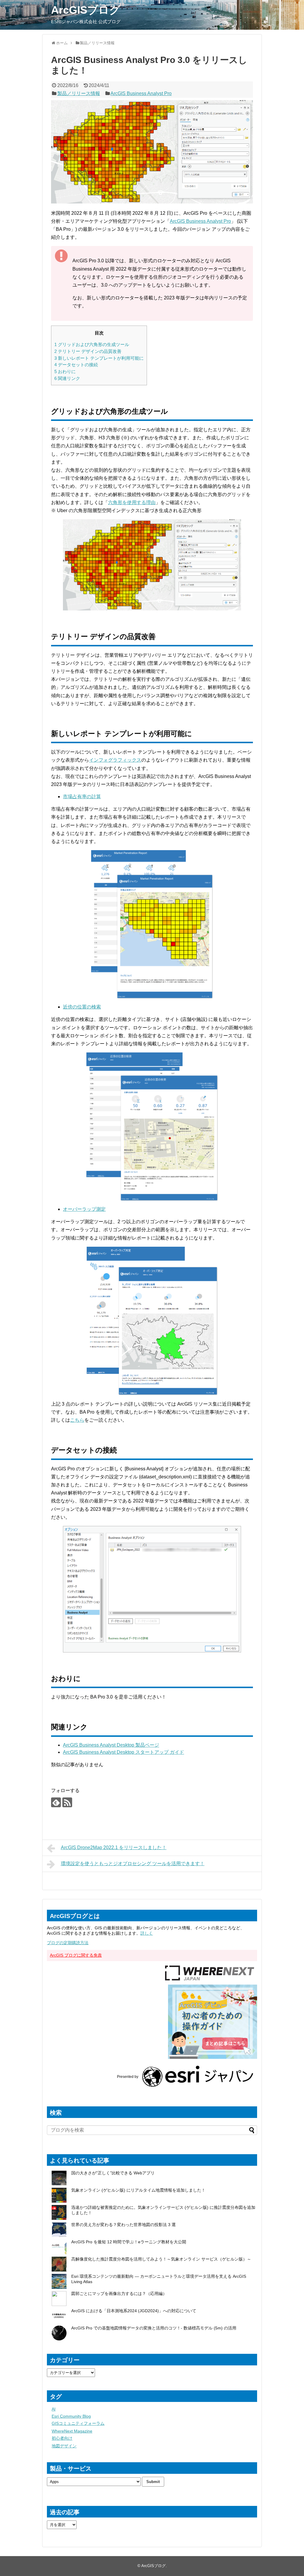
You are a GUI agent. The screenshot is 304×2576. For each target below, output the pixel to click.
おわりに (65, 371)
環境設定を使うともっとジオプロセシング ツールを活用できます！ (133, 1864)
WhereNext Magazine (72, 2431)
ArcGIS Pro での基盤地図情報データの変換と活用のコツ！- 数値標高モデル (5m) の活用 (154, 2328)
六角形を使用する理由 (132, 502)
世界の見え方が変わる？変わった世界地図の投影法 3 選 (123, 2225)
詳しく (147, 1933)
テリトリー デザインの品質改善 (88, 351)
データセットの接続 (76, 365)
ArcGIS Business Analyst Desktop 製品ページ (111, 1745)
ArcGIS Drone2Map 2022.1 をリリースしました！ (114, 1847)
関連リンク (67, 378)
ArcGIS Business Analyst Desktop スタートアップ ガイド (123, 1752)
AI (54, 2409)
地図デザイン (64, 2446)
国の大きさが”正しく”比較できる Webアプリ (113, 2173)
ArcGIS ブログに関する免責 (76, 1955)
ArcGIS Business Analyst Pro (141, 93)
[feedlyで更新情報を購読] (56, 1802)
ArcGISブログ (86, 10)
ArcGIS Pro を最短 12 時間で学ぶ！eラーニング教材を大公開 (129, 2242)
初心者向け (62, 2438)
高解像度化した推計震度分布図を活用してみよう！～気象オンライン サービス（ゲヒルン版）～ (161, 2259)
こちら (77, 1420)
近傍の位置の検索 (82, 1007)
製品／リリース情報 (79, 93)
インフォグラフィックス (115, 760)
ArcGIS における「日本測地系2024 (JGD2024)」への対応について (134, 2311)
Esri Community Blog (71, 2416)
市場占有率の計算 (82, 797)
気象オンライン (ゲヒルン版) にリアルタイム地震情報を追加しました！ (138, 2190)
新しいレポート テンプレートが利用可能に (99, 358)
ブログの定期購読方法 (68, 1943)
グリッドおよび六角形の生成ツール (92, 344)
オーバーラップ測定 (84, 1209)
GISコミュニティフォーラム (78, 2423)
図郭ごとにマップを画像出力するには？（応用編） (119, 2294)
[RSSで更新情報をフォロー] (67, 1802)
